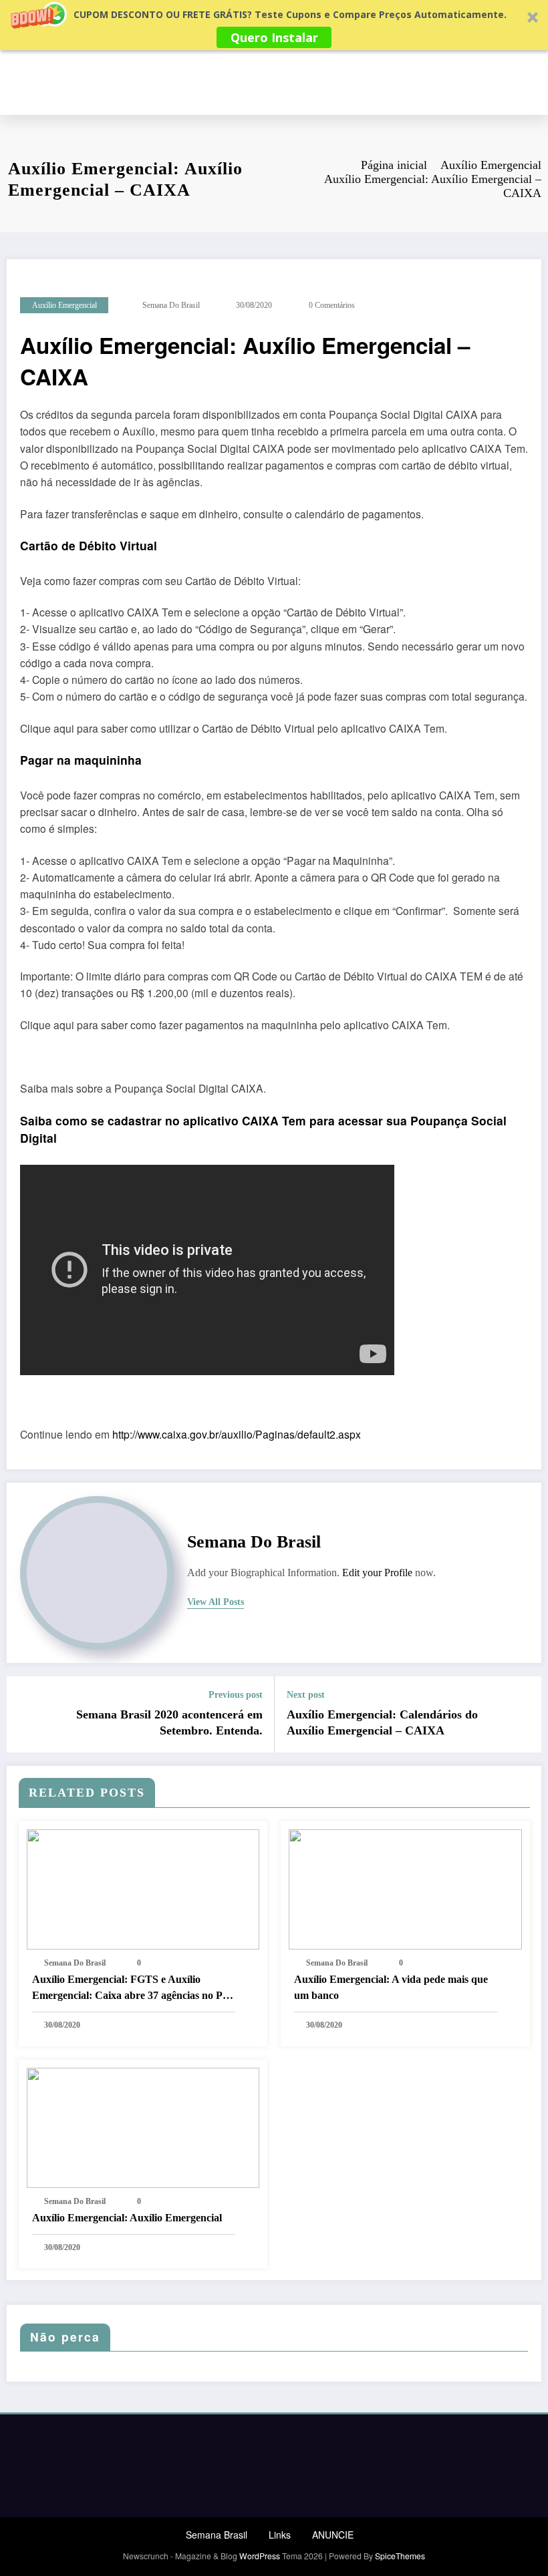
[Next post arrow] (523, 1714)
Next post (306, 1695)
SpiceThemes (400, 2556)
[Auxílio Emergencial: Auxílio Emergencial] (143, 2126)
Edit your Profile (377, 1573)
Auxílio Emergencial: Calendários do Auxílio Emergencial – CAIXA (382, 1723)
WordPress (260, 2556)
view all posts (216, 1602)
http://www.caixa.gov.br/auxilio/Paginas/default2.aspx (237, 1434)
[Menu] (535, 82)
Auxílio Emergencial (64, 305)
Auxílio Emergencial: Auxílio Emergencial (127, 2218)
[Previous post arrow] (25, 1714)
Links (280, 2535)
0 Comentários (332, 305)
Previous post (236, 1695)
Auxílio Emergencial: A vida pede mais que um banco (391, 1987)
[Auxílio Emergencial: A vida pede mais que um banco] (405, 1887)
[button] (274, 25)
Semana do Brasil (171, 305)
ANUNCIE (333, 2535)
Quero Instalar (274, 37)
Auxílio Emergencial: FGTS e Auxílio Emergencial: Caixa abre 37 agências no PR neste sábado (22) (131, 1989)
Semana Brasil (217, 2535)
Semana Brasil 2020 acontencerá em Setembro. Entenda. (169, 1723)
